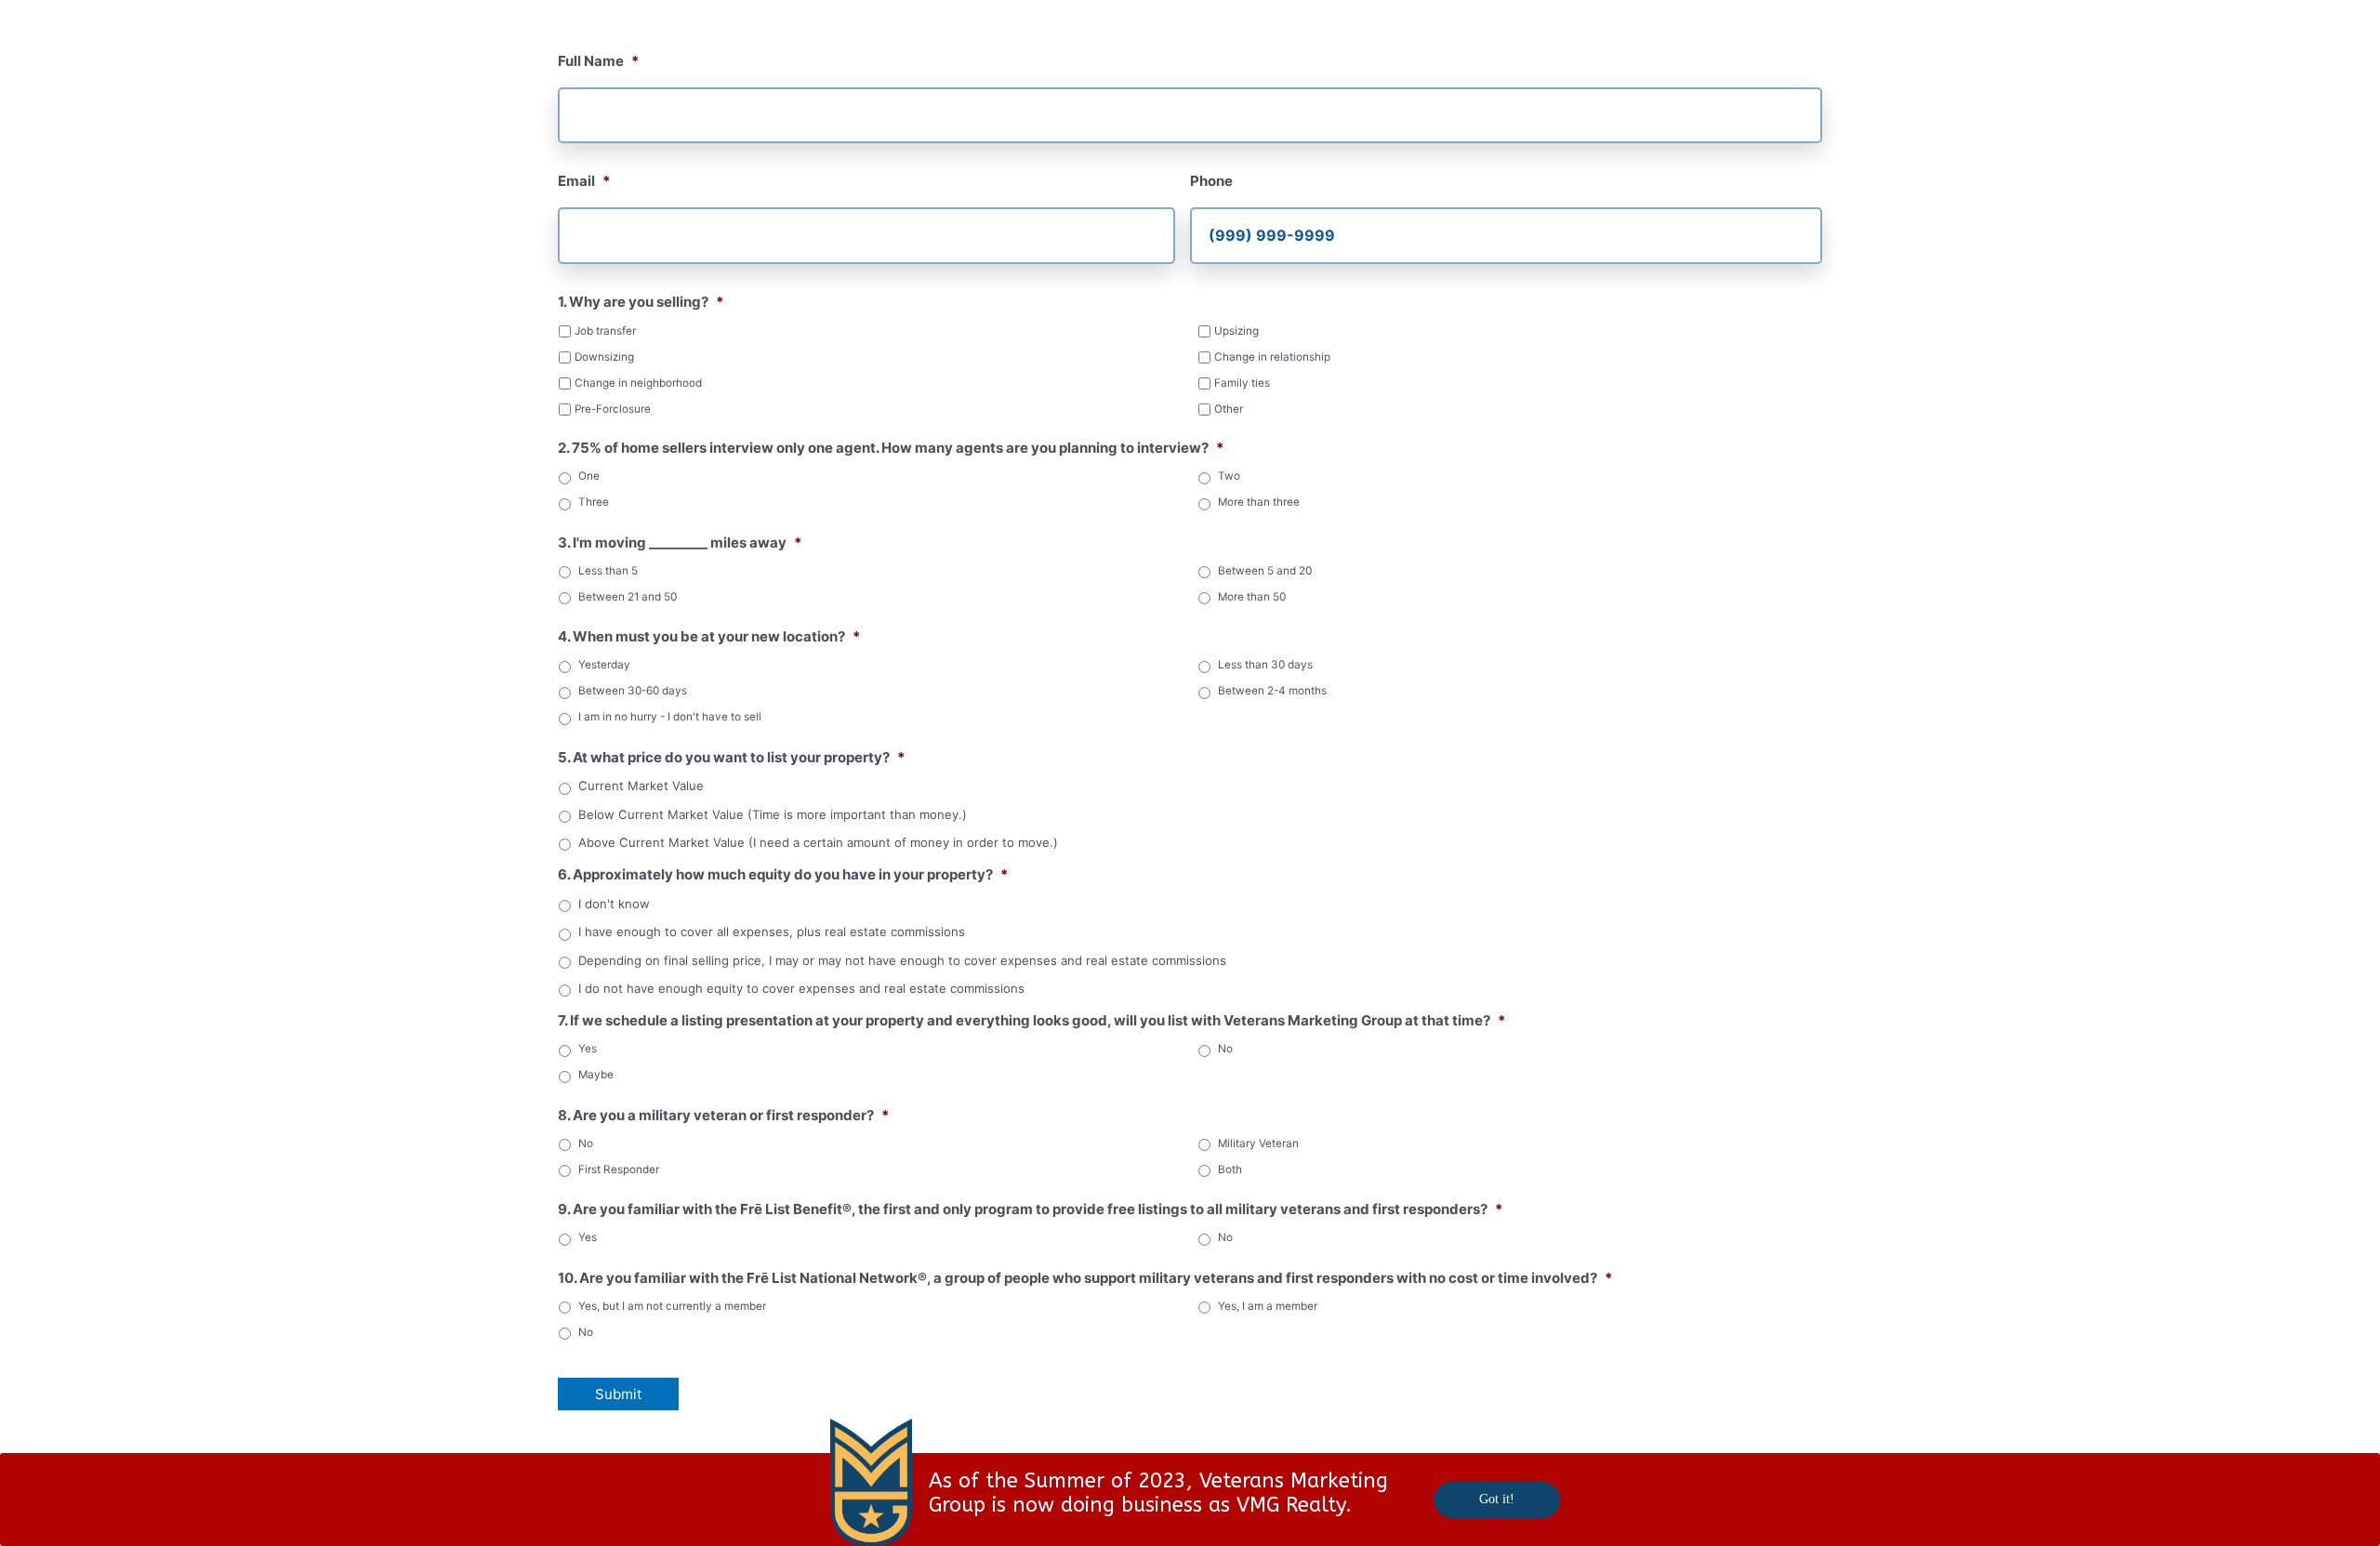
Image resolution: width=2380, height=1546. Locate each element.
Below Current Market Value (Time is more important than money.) (773, 815)
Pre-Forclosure (613, 409)
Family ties (1242, 383)
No (1225, 1049)
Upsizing (1236, 331)
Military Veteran (1258, 1143)
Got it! (1497, 1499)
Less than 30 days (1265, 665)
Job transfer (605, 331)
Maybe (596, 1075)
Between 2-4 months (1272, 691)
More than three (1259, 502)
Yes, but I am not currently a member (672, 1306)
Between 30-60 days (633, 691)
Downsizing (604, 357)
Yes (588, 1049)
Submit (618, 1394)
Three (594, 502)
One (589, 476)
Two (1229, 476)
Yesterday (604, 665)
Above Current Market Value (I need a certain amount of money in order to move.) (818, 843)
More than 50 (1252, 597)
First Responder (619, 1169)
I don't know (614, 904)
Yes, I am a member (1268, 1306)
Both (1230, 1169)
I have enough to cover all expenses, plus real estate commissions (772, 932)
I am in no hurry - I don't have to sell (670, 717)
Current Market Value (641, 786)
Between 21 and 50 (628, 597)
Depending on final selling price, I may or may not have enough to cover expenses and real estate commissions (902, 961)
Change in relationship (1272, 357)
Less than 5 (608, 571)
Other (1229, 409)
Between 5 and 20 (1265, 571)
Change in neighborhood (638, 383)
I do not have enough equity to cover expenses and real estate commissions (801, 989)
